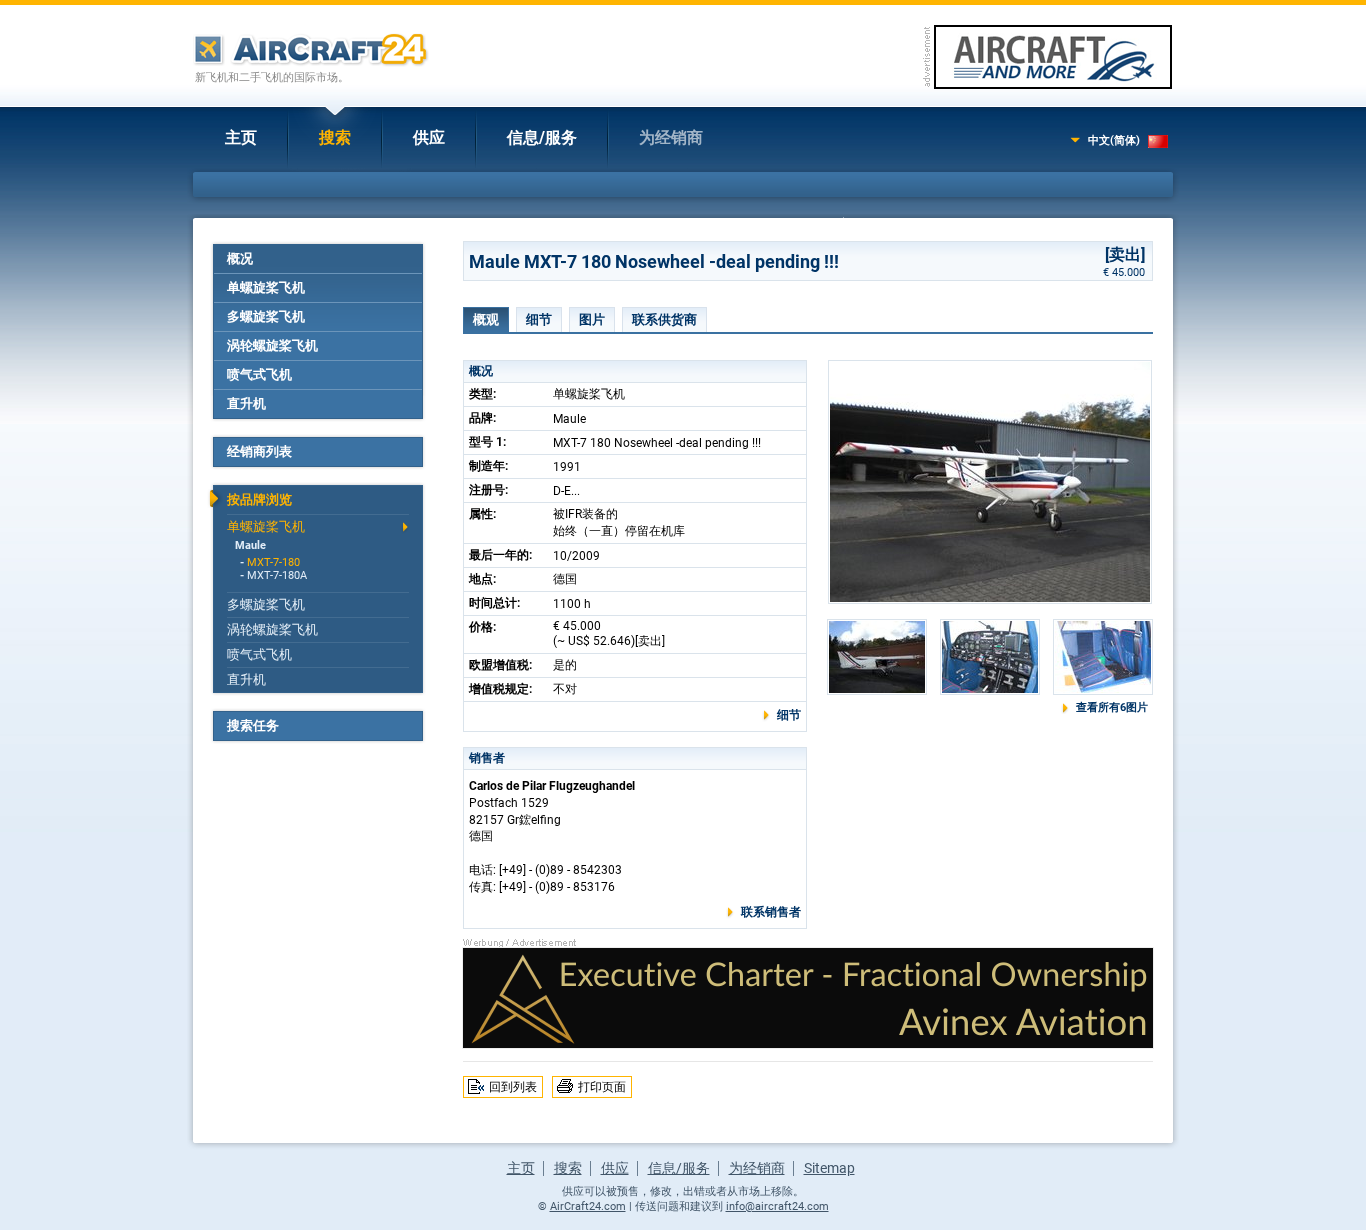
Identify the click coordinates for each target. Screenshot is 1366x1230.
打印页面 (602, 1087)
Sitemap (829, 1168)
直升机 (246, 403)
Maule (250, 545)
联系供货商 (664, 319)
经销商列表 (259, 451)
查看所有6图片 (1112, 707)
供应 (429, 137)
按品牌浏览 (259, 499)
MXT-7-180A (277, 575)
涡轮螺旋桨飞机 (272, 345)
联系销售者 (771, 912)
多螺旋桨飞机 (266, 316)
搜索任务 (253, 725)
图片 (592, 319)
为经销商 (671, 137)
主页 (241, 137)
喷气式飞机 (259, 374)
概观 (486, 319)
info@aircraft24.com (777, 1206)
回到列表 (513, 1087)
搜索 (335, 137)
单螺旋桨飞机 (266, 287)
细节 (539, 319)
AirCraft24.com (588, 1206)
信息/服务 (542, 137)
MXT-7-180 (273, 562)
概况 (240, 258)
